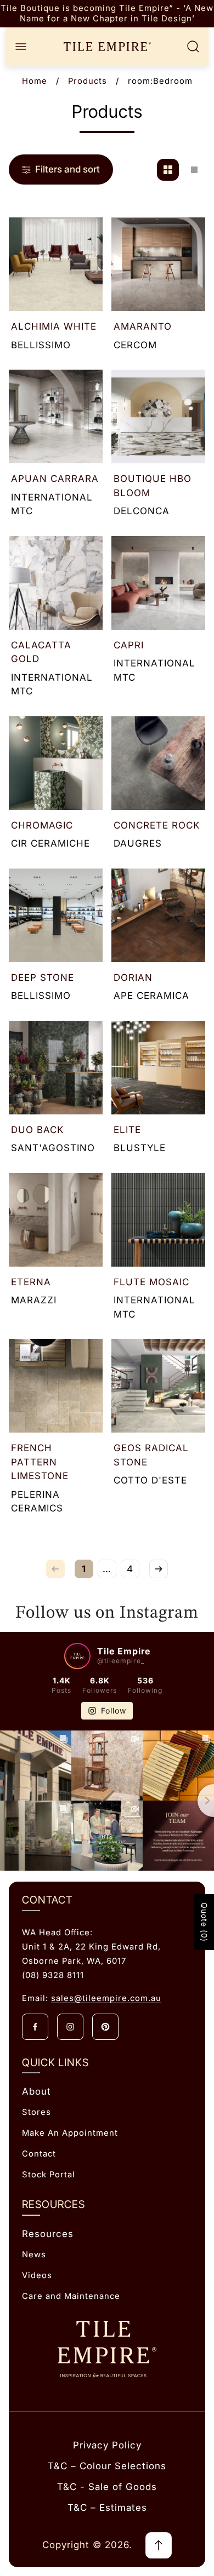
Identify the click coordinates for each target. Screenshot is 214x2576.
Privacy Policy (107, 2445)
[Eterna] (56, 1220)
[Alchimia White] (56, 264)
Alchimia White (54, 326)
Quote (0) (204, 1922)
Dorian (133, 978)
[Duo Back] (56, 1068)
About (36, 2091)
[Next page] (159, 1569)
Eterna (31, 1282)
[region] (107, 14)
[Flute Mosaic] (158, 1220)
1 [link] (84, 1569)
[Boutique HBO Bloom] (158, 416)
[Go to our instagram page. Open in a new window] (70, 2027)
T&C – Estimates (107, 2508)
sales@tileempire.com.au (106, 1998)
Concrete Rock (157, 825)
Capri (129, 645)
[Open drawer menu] (21, 47)
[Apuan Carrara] (56, 416)
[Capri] (158, 583)
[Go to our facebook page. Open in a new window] (35, 2027)
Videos (37, 2275)
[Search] (193, 47)
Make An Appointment (70, 2133)
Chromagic (42, 825)
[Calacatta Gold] (56, 583)
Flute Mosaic (151, 1282)
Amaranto (143, 326)
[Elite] (158, 1068)
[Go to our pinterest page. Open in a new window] (105, 2027)
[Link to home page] (107, 2350)
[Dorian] (158, 915)
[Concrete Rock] (158, 763)
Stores (36, 2112)
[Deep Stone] (56, 915)
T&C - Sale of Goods (107, 2487)
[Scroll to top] (159, 2545)
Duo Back (37, 1130)
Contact (39, 2154)
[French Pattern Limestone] (56, 1386)
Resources (48, 2234)
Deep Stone (43, 978)
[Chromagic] (56, 763)
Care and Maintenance (71, 2296)
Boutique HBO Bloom (153, 486)
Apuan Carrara (55, 479)
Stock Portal (49, 2175)
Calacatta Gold (41, 652)
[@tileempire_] (77, 1656)
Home (35, 81)
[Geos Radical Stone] (158, 1386)
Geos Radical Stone (151, 1455)
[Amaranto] (158, 264)
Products (88, 81)
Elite (127, 1130)
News (34, 2255)
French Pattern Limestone (40, 1462)
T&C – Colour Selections (107, 2466)
